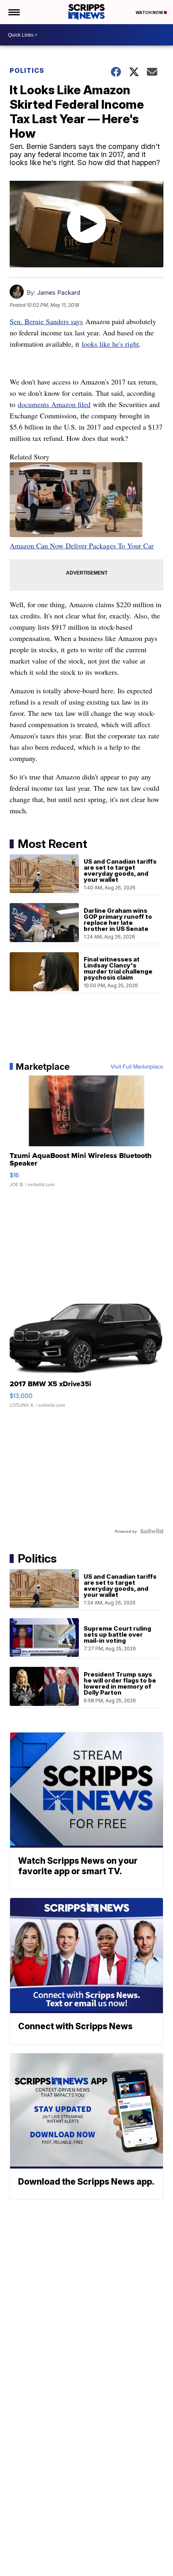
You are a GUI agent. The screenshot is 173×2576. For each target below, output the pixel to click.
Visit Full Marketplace (137, 1067)
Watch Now (150, 12)
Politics (27, 70)
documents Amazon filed (54, 404)
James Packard (59, 293)
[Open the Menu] (13, 12)
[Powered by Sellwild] (152, 1531)
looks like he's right (110, 344)
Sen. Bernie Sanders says (46, 321)
